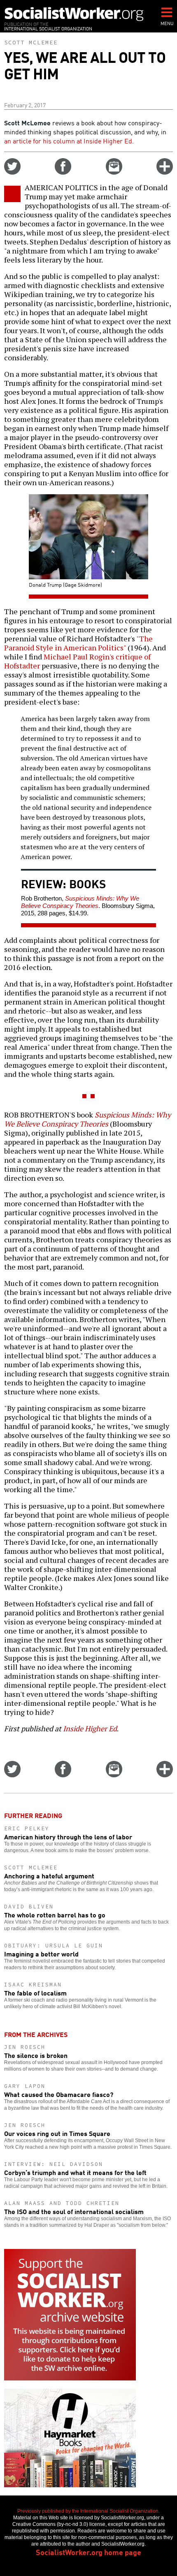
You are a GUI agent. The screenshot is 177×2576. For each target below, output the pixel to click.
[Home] (74, 14)
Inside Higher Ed (90, 1728)
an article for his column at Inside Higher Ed (68, 141)
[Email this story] (114, 172)
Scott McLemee (31, 42)
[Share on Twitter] (12, 172)
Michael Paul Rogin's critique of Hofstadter (77, 661)
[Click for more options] (165, 172)
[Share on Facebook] (63, 172)
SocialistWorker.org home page (88, 2552)
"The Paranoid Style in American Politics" (78, 643)
